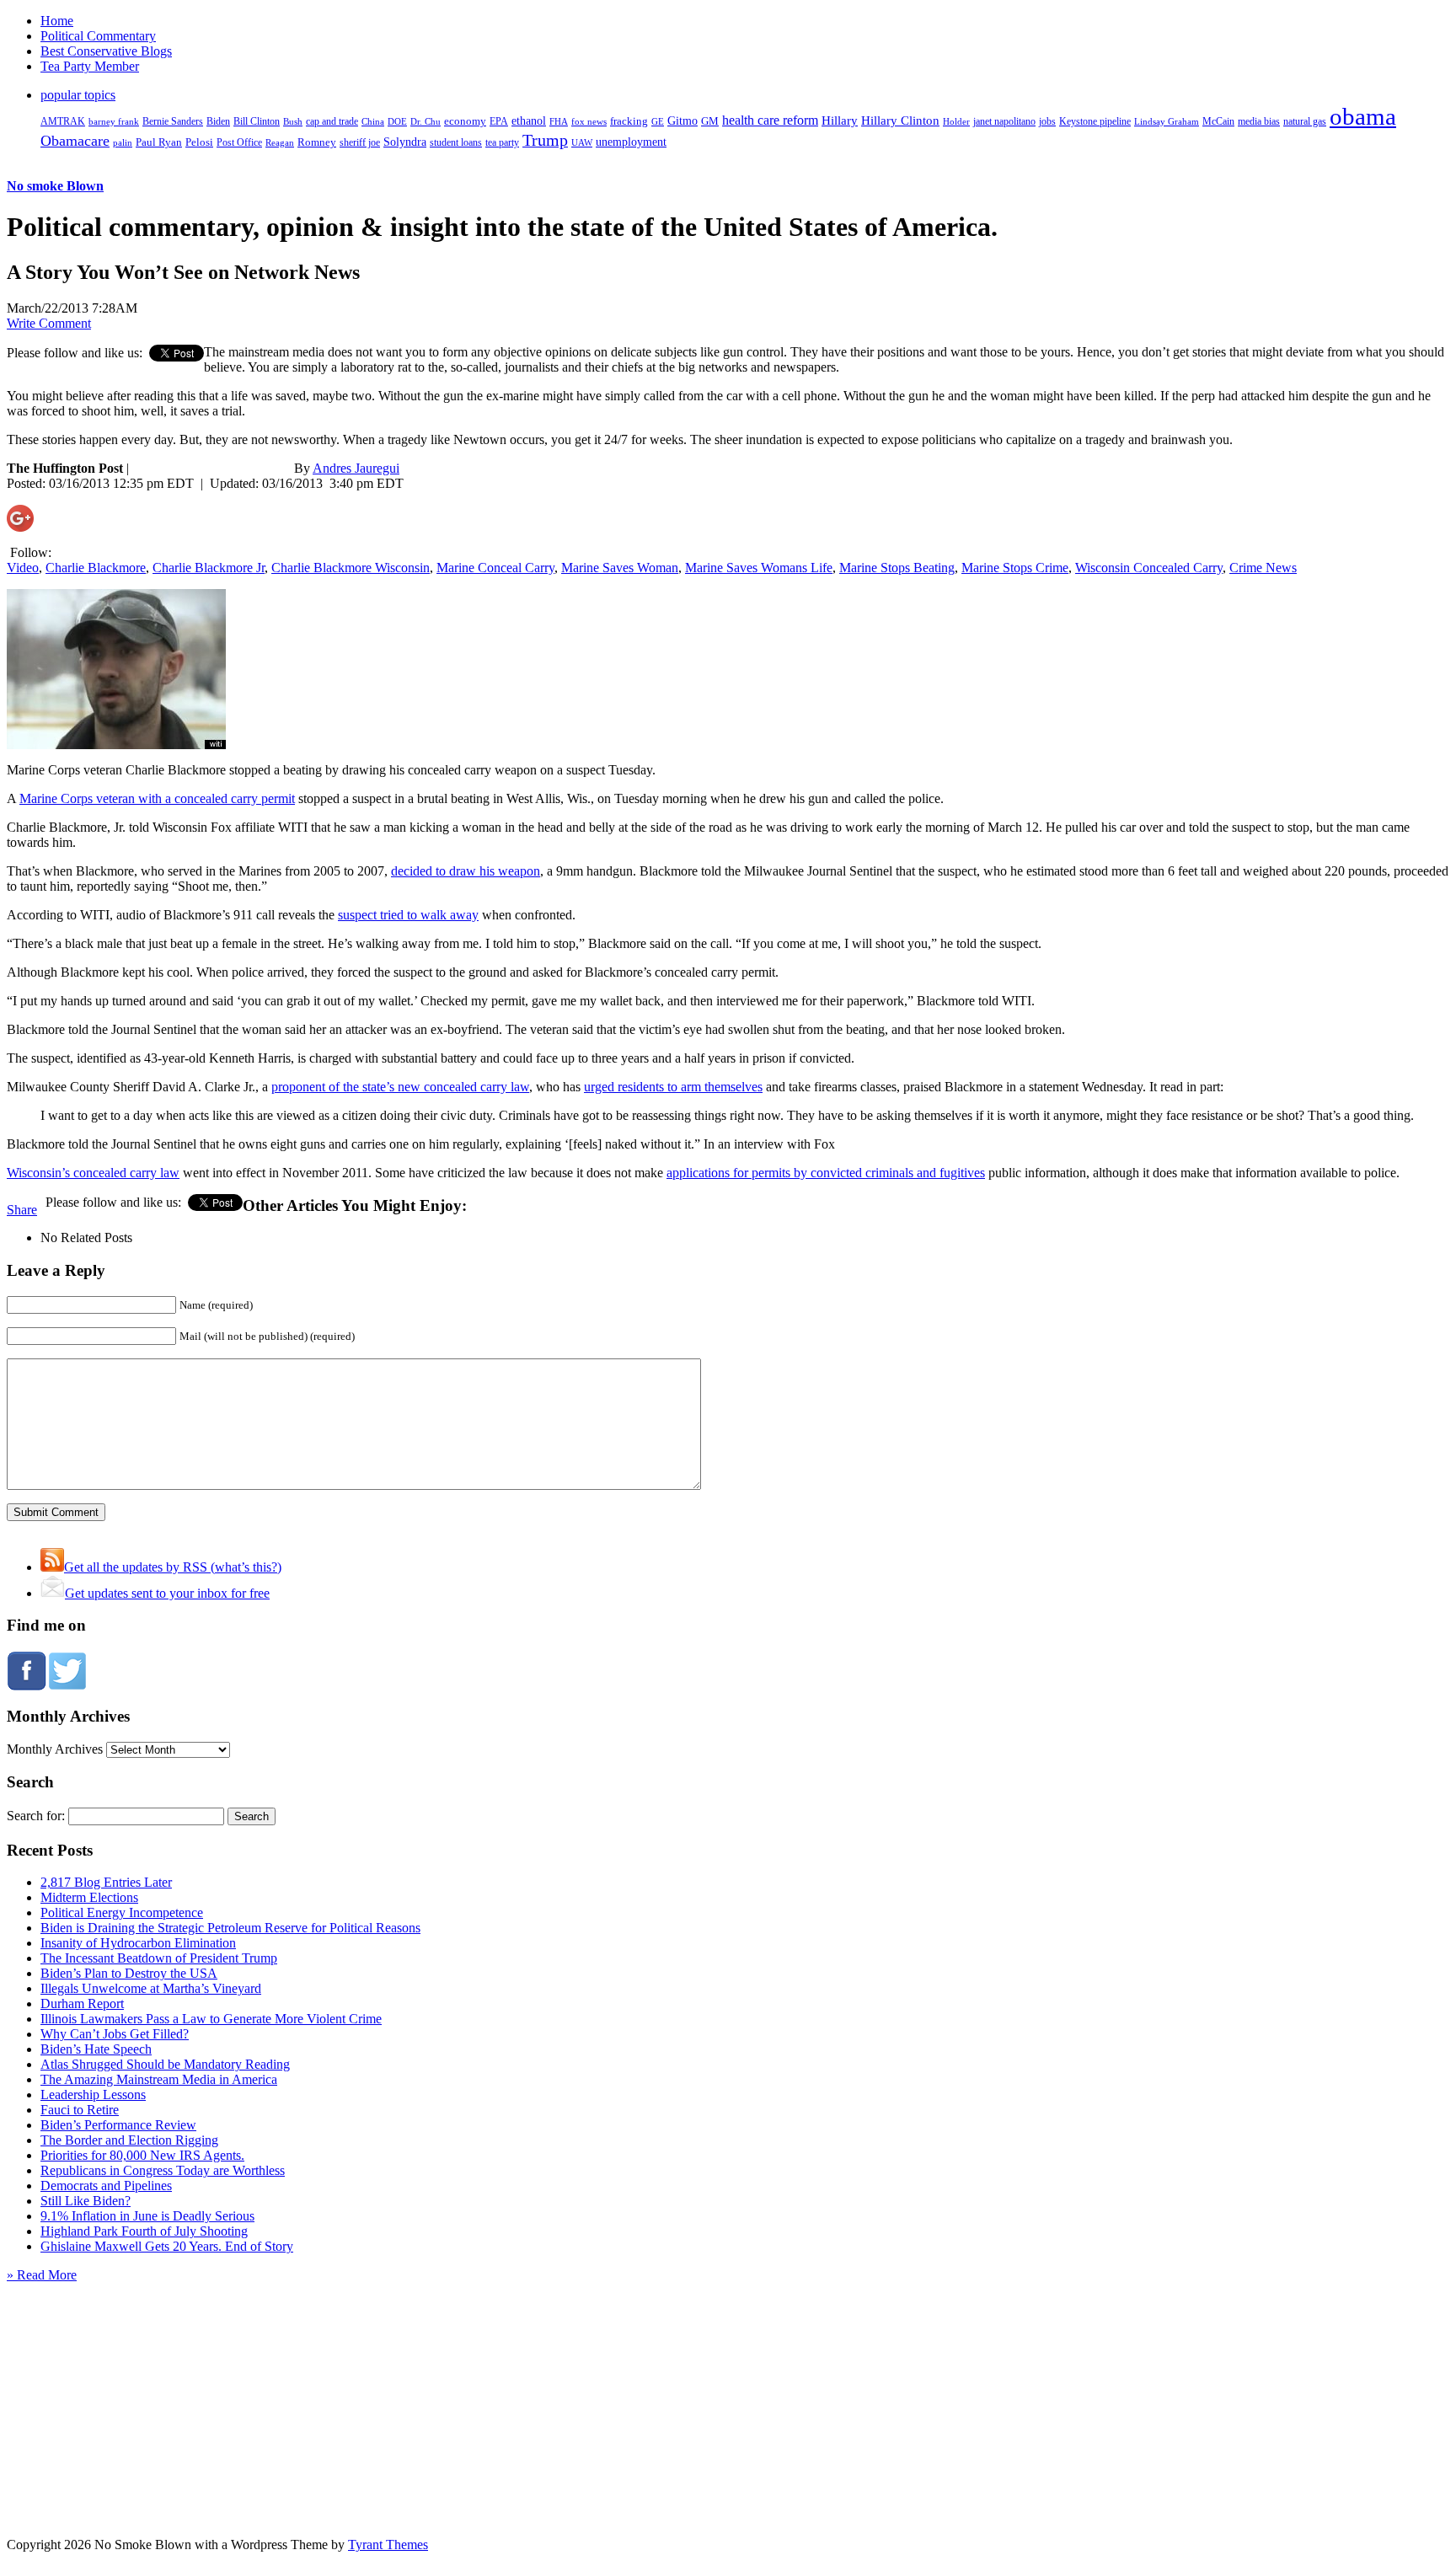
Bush (293, 121)
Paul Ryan (159, 142)
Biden (218, 121)
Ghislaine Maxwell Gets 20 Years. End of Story (167, 2246)
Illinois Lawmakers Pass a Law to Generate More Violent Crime (211, 2019)
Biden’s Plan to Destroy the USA (129, 1973)
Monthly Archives (55, 1749)
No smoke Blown (55, 186)
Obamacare (75, 141)
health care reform (770, 120)
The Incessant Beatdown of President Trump (159, 1958)
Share (22, 1210)
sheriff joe (360, 142)
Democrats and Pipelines (106, 2186)
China (373, 121)
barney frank (114, 121)
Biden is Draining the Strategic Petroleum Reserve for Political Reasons (230, 1928)
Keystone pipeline (1095, 121)
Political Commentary (98, 36)
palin (123, 143)
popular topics (78, 95)
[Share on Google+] (20, 527)
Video (23, 568)
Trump (545, 140)
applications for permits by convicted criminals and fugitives (826, 1173)
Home (57, 21)
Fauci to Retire (80, 2110)
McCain (1218, 121)
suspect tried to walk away (408, 915)
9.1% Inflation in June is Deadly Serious (147, 2216)
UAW (582, 142)
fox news (589, 121)
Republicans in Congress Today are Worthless (163, 2170)
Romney (317, 142)
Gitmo (682, 121)
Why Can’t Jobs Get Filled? (115, 2034)
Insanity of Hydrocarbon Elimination (138, 1943)
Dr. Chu (426, 121)
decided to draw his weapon (466, 871)
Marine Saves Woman (620, 568)
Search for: (36, 1816)
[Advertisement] (728, 2388)
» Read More (42, 2275)
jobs (1047, 122)
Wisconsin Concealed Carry (1149, 568)
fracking (629, 121)
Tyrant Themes (388, 2545)
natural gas (1305, 121)
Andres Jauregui (356, 468)
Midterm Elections (89, 1897)
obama (1363, 116)
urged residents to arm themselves (673, 1087)
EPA (499, 122)
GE (658, 122)
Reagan (280, 142)
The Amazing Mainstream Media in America (159, 2079)
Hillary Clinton (900, 121)
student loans (456, 142)
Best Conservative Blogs (106, 51)
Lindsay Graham (1167, 121)
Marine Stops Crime (1015, 568)
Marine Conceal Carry (495, 568)
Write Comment (49, 323)
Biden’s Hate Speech (96, 2049)
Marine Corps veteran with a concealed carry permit (157, 798)
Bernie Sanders (173, 121)
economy (465, 121)
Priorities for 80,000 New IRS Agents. (142, 2155)
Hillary (840, 120)
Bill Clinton (257, 121)
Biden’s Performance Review (118, 2125)
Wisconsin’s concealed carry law (93, 1173)
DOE (397, 122)
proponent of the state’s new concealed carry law (400, 1087)
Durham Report (82, 2004)
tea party (502, 142)
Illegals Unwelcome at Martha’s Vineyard (151, 1988)
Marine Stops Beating (897, 568)
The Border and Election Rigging (129, 2140)
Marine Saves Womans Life (759, 568)
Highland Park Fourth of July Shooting (144, 2231)
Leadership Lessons (93, 2095)
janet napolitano (1004, 121)
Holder (956, 121)
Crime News (1263, 568)
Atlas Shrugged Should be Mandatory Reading (165, 2064)
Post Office (239, 143)
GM (710, 121)
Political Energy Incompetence (122, 1912)
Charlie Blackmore (96, 568)
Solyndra (405, 142)
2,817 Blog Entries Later (106, 1882)
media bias (1259, 122)
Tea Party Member (90, 66)
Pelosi (199, 142)
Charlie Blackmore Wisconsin (351, 568)
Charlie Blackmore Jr (209, 568)
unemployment (631, 142)
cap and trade (332, 121)
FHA (559, 121)
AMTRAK (63, 121)
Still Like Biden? (86, 2201)
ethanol (529, 121)
